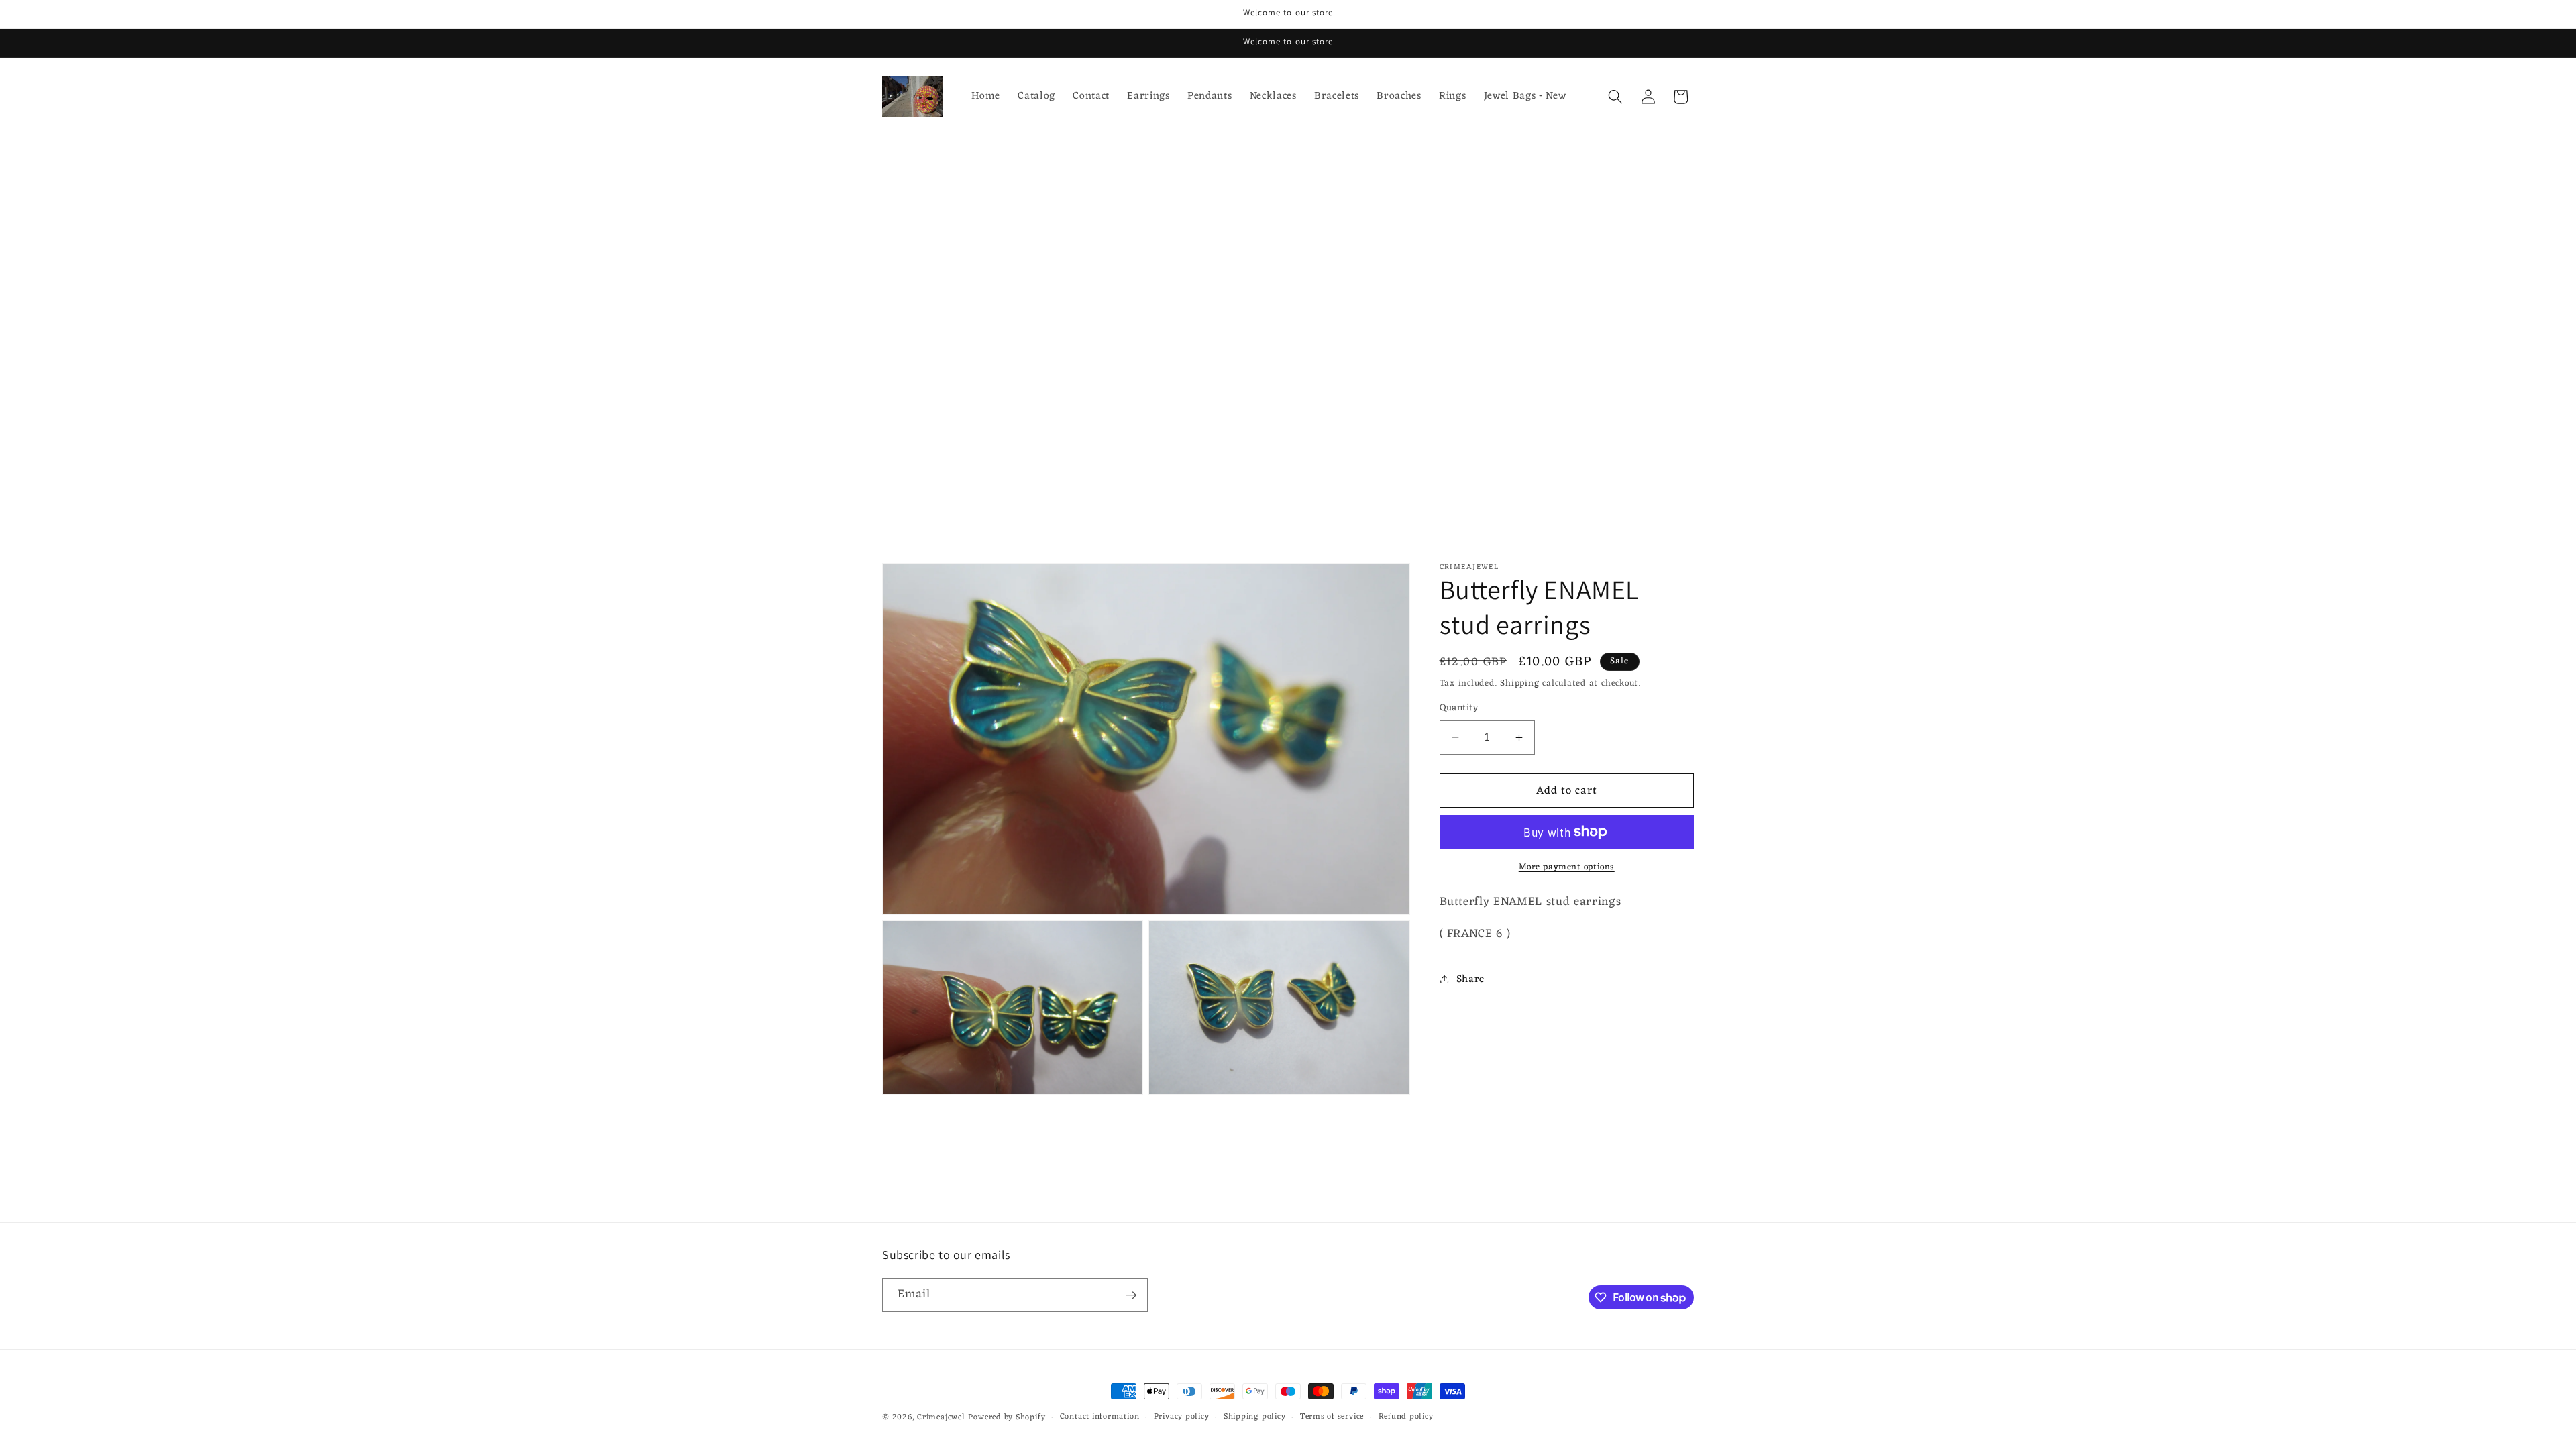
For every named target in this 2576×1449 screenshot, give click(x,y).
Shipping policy (1255, 1417)
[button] (1615, 97)
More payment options (1567, 867)
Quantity (1459, 709)
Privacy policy (1182, 1417)
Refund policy (1406, 1417)
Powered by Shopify (1007, 1417)
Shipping (1519, 683)
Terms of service (1332, 1417)
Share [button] (1470, 979)
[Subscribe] (1131, 1295)
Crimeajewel (941, 1417)
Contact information (1100, 1417)
